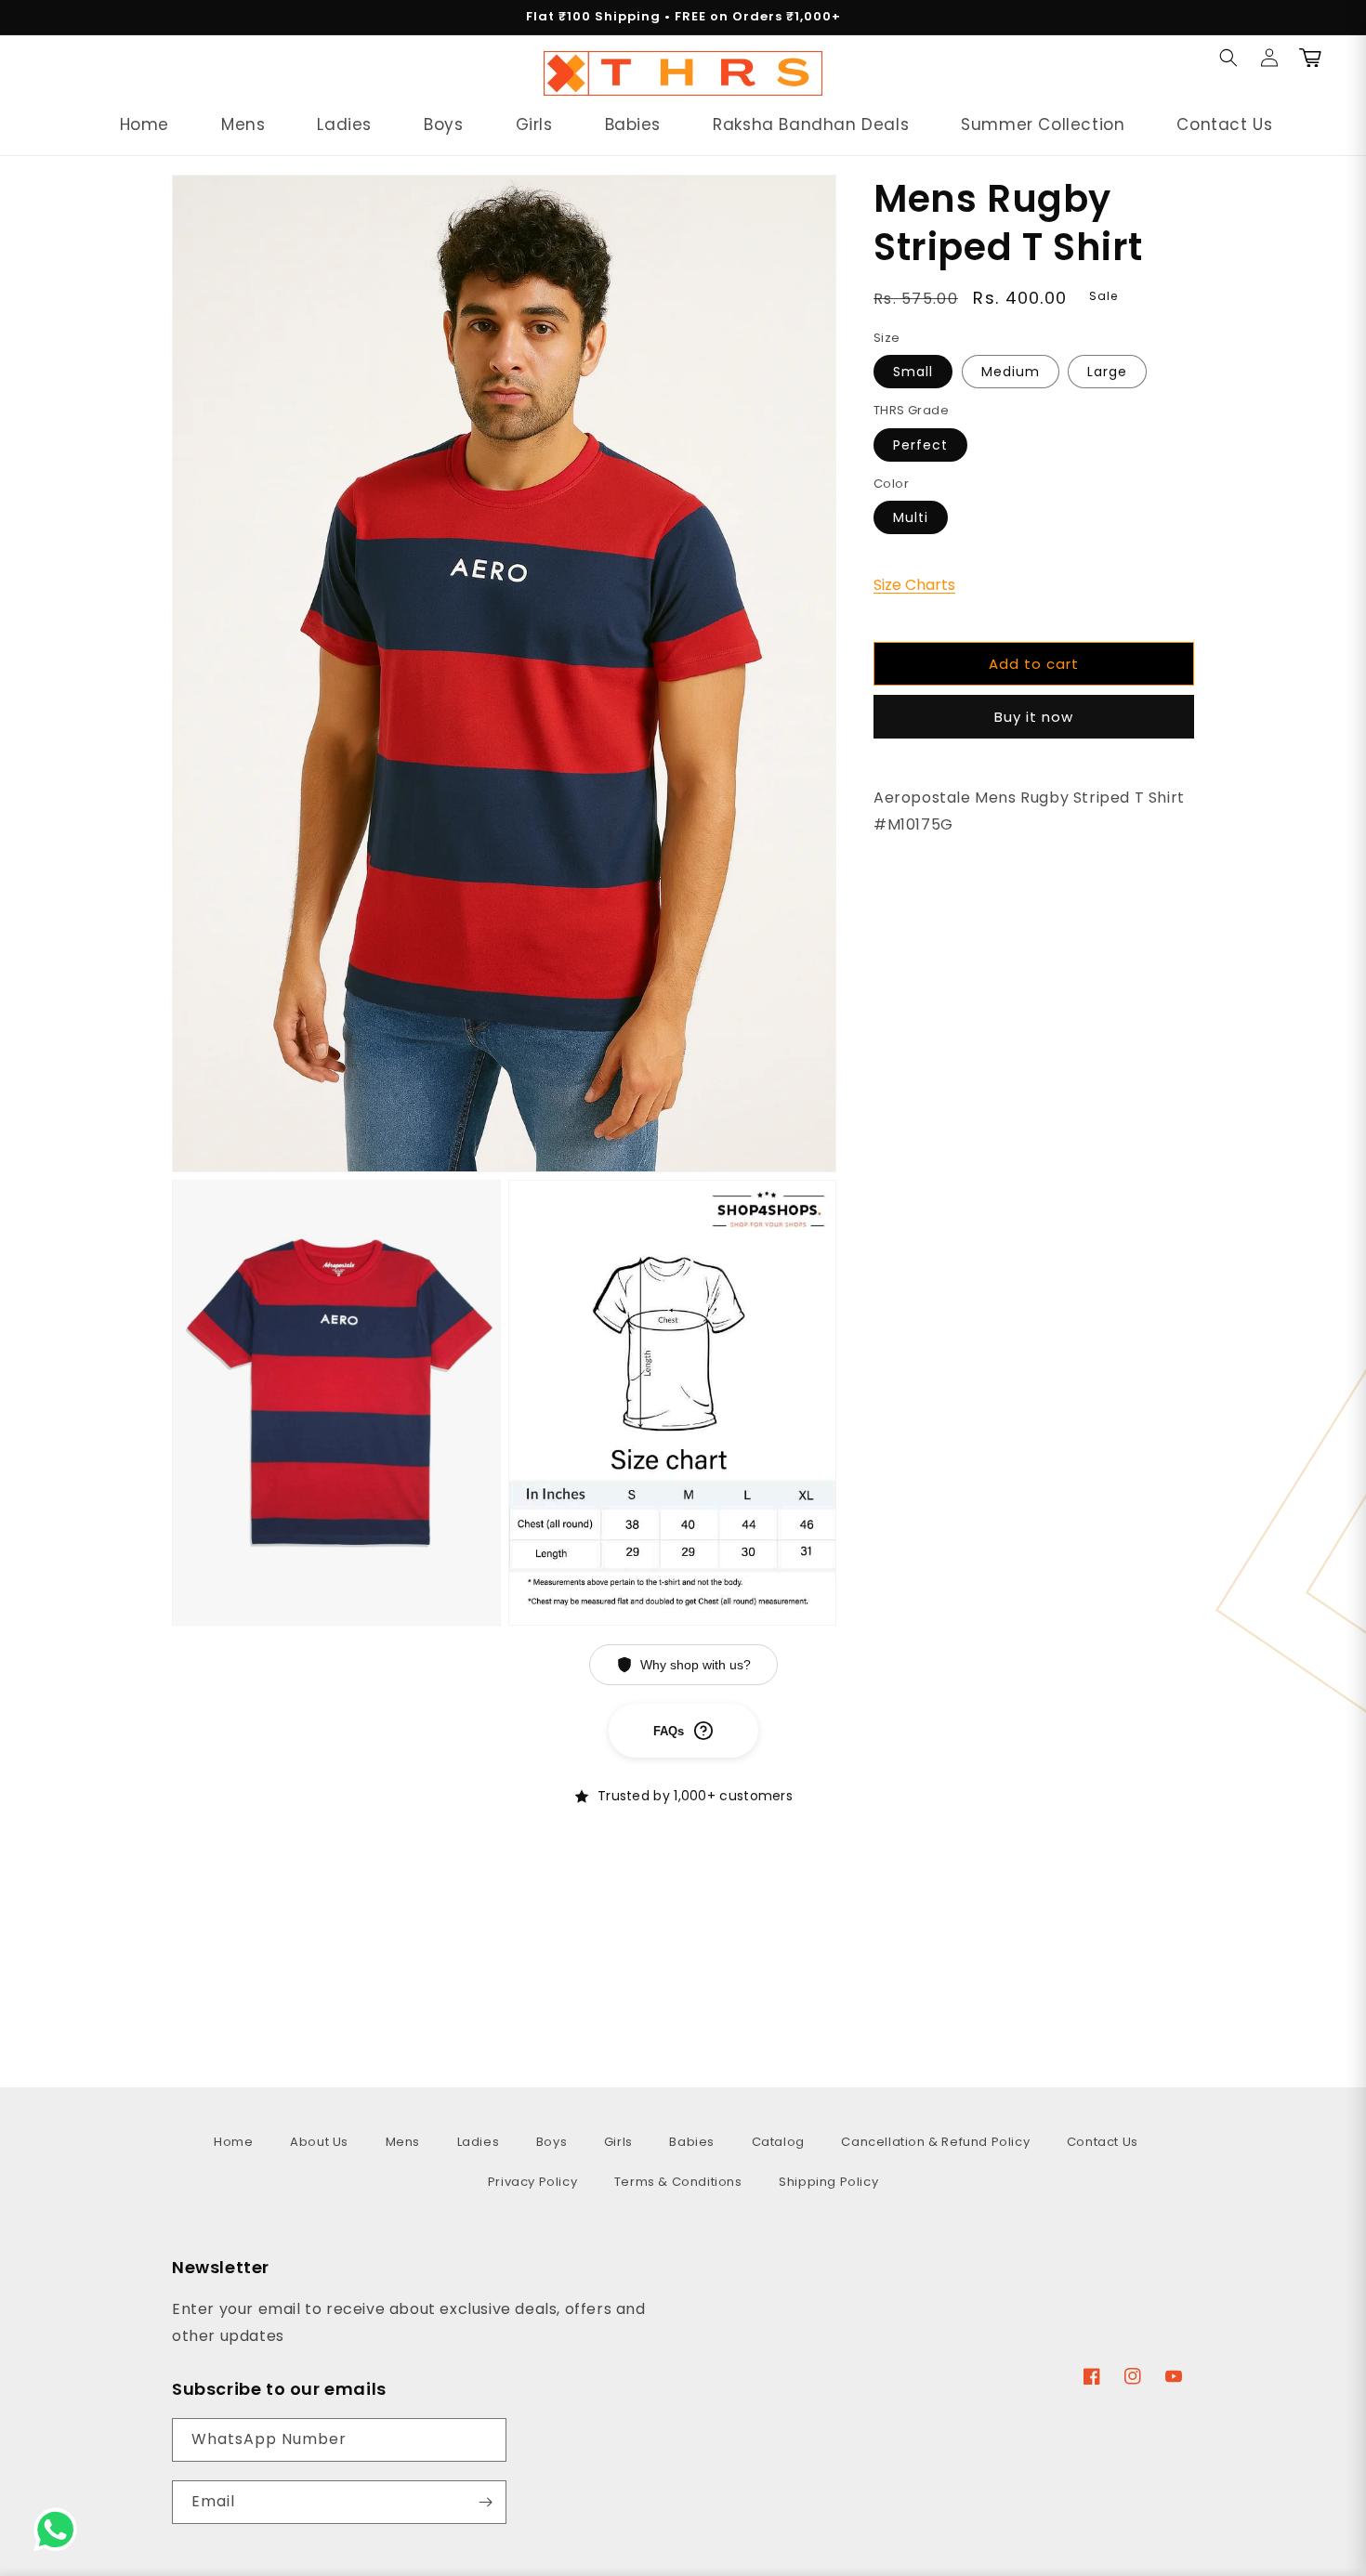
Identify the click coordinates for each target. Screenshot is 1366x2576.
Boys (552, 2142)
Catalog (778, 2142)
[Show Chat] (60, 2530)
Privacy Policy (532, 2182)
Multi (911, 517)
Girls (618, 2142)
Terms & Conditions (678, 2182)
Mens (403, 2142)
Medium (1011, 372)
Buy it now (1034, 717)
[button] (67, 73)
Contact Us (1103, 2142)
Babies (692, 2142)
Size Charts (914, 585)
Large (1107, 372)
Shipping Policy (828, 2182)
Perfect (920, 445)
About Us (319, 2142)
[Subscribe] (485, 2502)
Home (233, 2142)
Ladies (479, 2142)
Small (913, 372)
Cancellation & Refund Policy (935, 2142)
